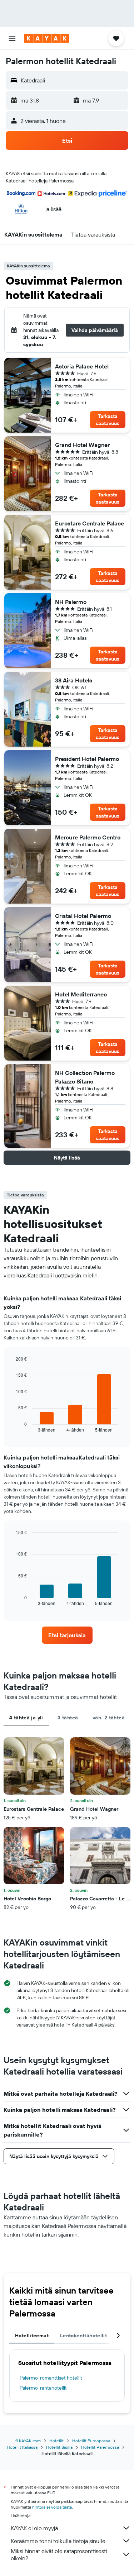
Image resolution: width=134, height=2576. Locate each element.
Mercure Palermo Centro (88, 837)
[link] (67, 1635)
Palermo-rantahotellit (43, 2388)
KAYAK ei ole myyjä (34, 2528)
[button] (12, 38)
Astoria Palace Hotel (82, 366)
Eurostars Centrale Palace (90, 523)
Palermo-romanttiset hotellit (51, 2378)
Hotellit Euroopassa (91, 2441)
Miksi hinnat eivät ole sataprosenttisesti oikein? (59, 2554)
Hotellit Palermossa (100, 2447)
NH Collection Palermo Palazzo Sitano (85, 1077)
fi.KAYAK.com (28, 2441)
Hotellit (56, 2441)
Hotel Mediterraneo (81, 994)
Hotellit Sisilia (59, 2447)
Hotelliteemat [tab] (32, 2335)
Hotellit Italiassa (22, 2447)
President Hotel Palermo (87, 759)
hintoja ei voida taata (52, 2507)
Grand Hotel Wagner (82, 445)
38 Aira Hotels (74, 680)
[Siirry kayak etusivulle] (47, 38)
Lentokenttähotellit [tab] (83, 2335)
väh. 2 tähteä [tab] (109, 1718)
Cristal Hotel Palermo (83, 916)
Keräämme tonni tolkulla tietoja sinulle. (59, 2541)
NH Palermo (71, 602)
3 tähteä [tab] (68, 1718)
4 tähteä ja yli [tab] (26, 1718)
